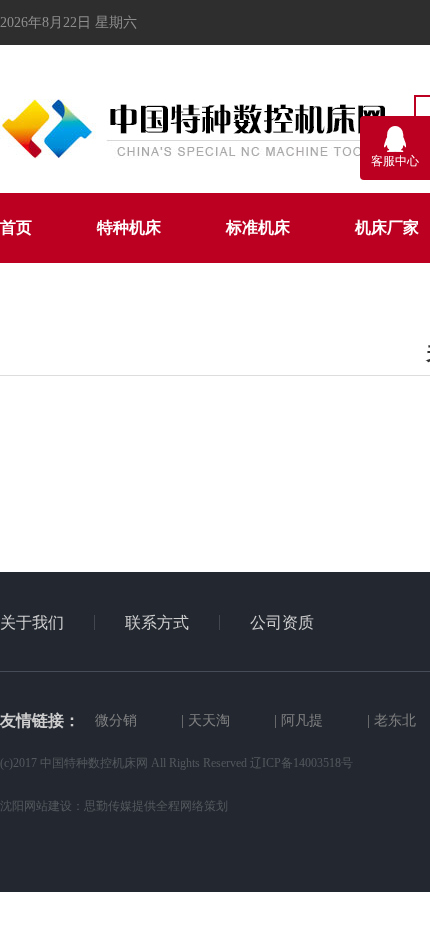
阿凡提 (302, 720)
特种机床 (129, 227)
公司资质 (282, 622)
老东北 (395, 720)
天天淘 (209, 720)
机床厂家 (387, 227)
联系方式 (157, 622)
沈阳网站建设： (42, 806)
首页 (16, 227)
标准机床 (258, 227)
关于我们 (32, 622)
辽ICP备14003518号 (301, 763)
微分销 (116, 720)
